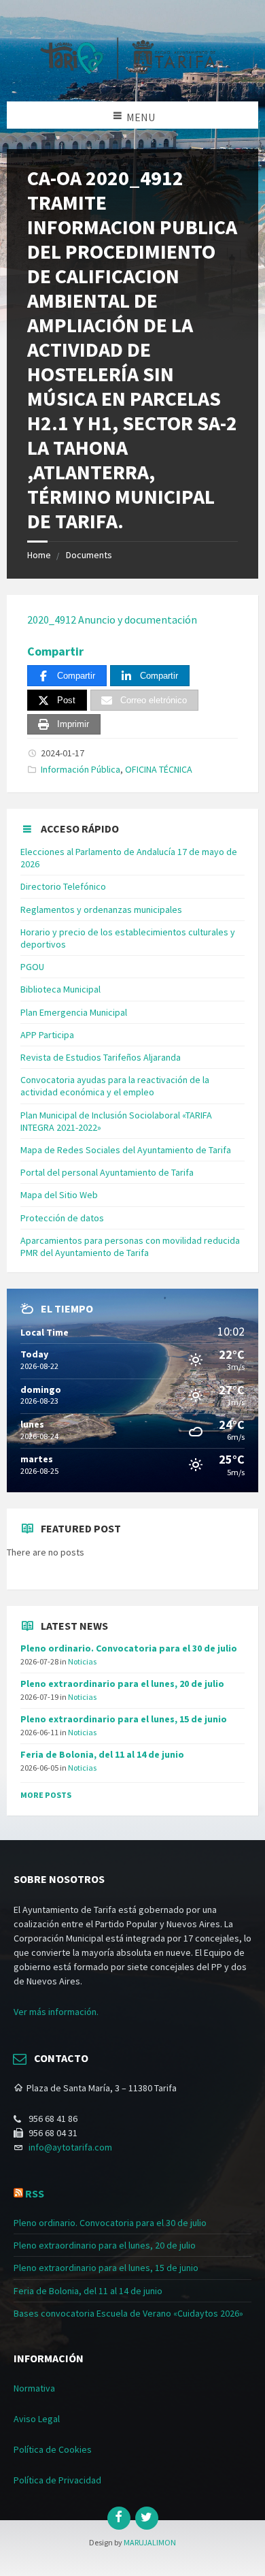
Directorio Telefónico (63, 886)
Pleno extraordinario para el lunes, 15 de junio (124, 1719)
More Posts (46, 1795)
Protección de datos (62, 1218)
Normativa (34, 2388)
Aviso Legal (37, 2419)
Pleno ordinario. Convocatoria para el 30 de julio (129, 1648)
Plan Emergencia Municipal (74, 1012)
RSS (35, 2193)
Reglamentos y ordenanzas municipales (101, 909)
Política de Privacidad (57, 2480)
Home (39, 555)
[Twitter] (147, 2518)
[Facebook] (119, 2518)
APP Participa (47, 1035)
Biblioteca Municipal (60, 989)
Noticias (82, 1661)
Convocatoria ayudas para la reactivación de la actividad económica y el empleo (115, 1086)
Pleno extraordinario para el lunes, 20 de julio (122, 1684)
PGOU (32, 967)
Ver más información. (56, 2012)
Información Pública (81, 769)
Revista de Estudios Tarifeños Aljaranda (101, 1057)
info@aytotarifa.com (70, 2147)
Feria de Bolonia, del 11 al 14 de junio (102, 1754)
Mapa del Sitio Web (59, 1195)
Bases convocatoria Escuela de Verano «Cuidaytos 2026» (128, 2313)
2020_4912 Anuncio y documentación (112, 619)
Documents (89, 555)
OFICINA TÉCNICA (159, 769)
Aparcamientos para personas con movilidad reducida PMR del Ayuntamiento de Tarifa (130, 1246)
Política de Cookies (53, 2449)
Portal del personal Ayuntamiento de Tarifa (107, 1172)
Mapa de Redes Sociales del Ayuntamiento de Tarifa (126, 1150)
